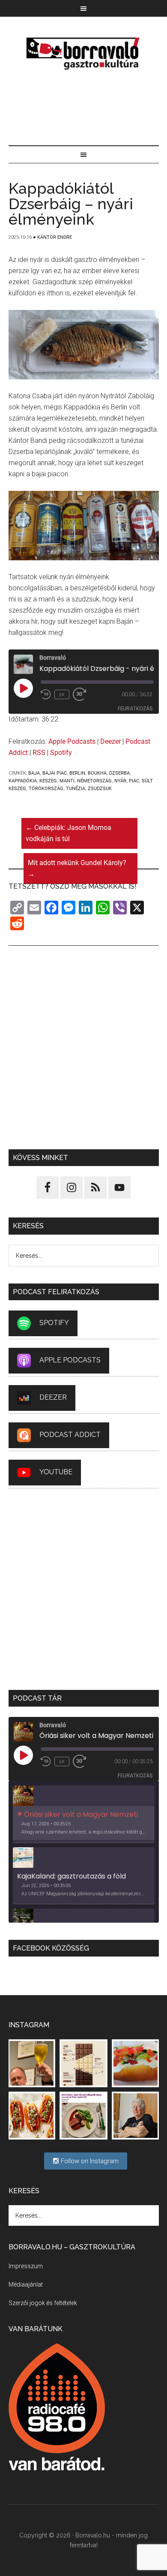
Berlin (77, 773)
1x (62, 694)
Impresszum (26, 2266)
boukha (97, 773)
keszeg (48, 781)
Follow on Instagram (89, 2161)
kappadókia (23, 781)
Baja (34, 773)
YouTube (56, 1472)
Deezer (110, 741)
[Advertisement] (84, 109)
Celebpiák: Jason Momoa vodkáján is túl (69, 833)
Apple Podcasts (72, 741)
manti (67, 781)
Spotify (61, 753)
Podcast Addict (70, 1435)
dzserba (119, 773)
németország (94, 781)
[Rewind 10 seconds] (46, 694)
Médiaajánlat (26, 2284)
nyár (120, 781)
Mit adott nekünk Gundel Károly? (77, 868)
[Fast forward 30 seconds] (83, 694)
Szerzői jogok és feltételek (43, 2303)
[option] (84, 1814)
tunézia (76, 789)
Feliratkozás (135, 708)
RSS (39, 753)
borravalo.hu (84, 53)
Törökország (46, 789)
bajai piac (55, 773)
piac (134, 781)
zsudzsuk (100, 789)
